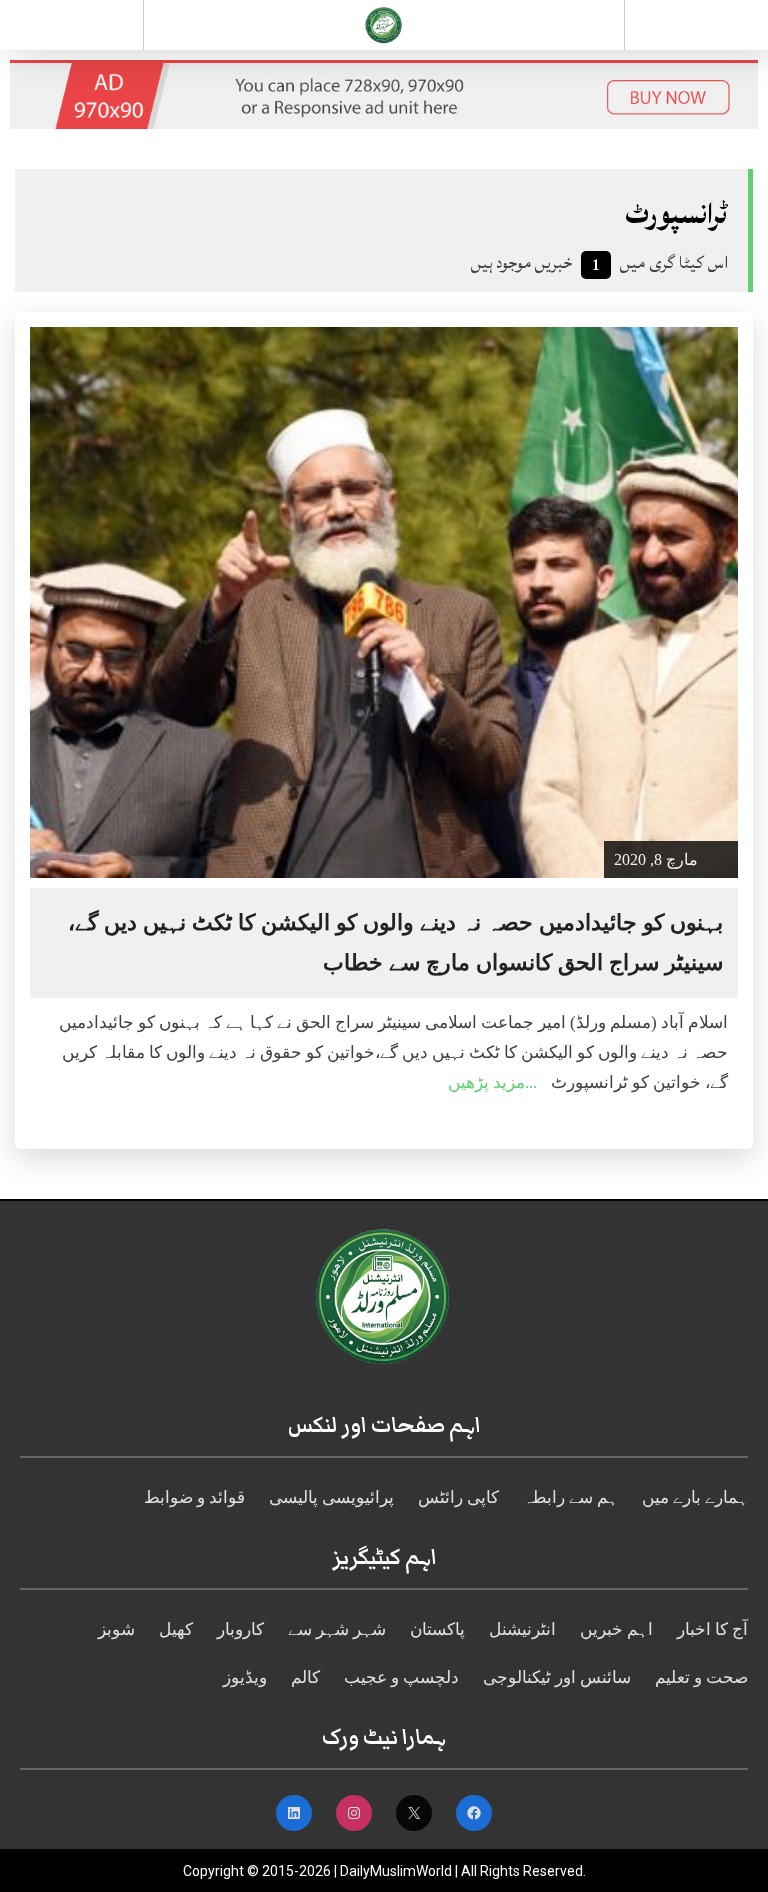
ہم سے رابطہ (570, 1497)
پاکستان (437, 1629)
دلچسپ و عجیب (401, 1677)
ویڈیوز (245, 1677)
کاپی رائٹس (458, 1497)
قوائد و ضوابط (194, 1497)
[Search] (696, 29)
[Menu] (71, 25)
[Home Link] (383, 23)
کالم (305, 1677)
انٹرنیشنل (522, 1629)
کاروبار (240, 1629)
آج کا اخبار (712, 1629)
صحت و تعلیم (701, 1677)
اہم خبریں (616, 1629)
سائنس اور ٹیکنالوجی (557, 1677)
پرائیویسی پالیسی (331, 1497)
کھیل (176, 1629)
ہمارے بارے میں (695, 1497)
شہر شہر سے (337, 1629)
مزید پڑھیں (486, 1082)
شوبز (116, 1629)
